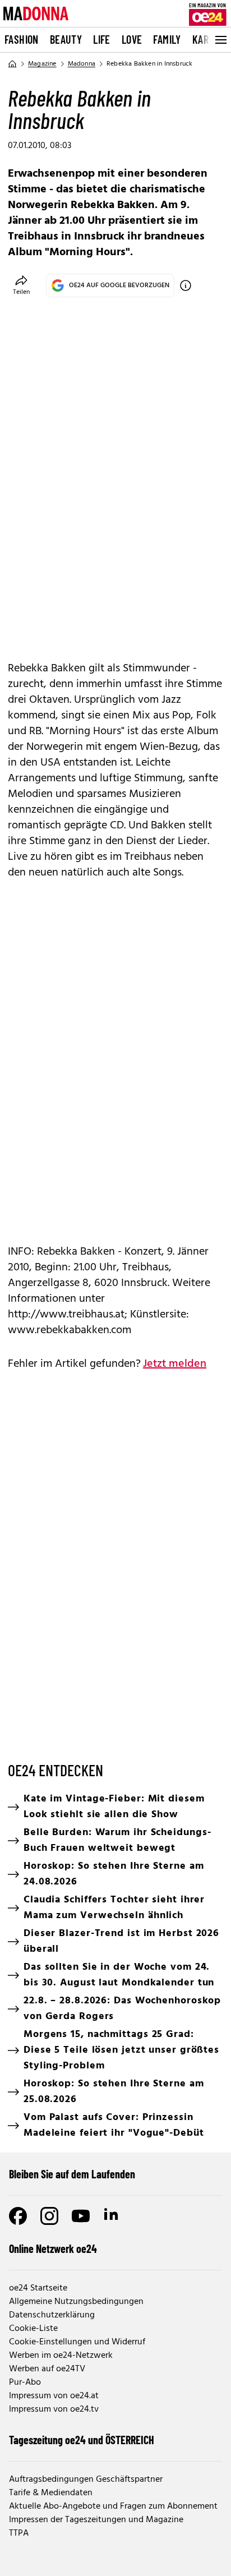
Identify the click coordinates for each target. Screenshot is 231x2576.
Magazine (42, 64)
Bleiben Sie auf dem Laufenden (72, 2174)
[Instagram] (49, 2216)
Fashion (22, 39)
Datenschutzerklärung (52, 2315)
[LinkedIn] (112, 2216)
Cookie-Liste (33, 2329)
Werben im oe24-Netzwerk (61, 2356)
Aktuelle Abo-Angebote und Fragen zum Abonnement (113, 2506)
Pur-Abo (25, 2383)
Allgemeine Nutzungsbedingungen (76, 2302)
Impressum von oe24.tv (54, 2409)
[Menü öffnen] (220, 40)
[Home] (12, 64)
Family (167, 39)
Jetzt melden (175, 1364)
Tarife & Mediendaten (51, 2493)
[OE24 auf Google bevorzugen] (186, 285)
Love (132, 39)
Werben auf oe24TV (47, 2369)
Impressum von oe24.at (54, 2396)
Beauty (66, 39)
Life (102, 39)
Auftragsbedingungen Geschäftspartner (86, 2480)
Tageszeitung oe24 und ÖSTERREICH (82, 2440)
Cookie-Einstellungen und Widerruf (77, 2342)
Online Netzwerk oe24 (53, 2248)
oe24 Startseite (38, 2288)
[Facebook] (18, 2216)
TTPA (19, 2533)
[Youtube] (81, 2216)
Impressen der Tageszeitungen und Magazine (96, 2520)
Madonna (82, 64)
